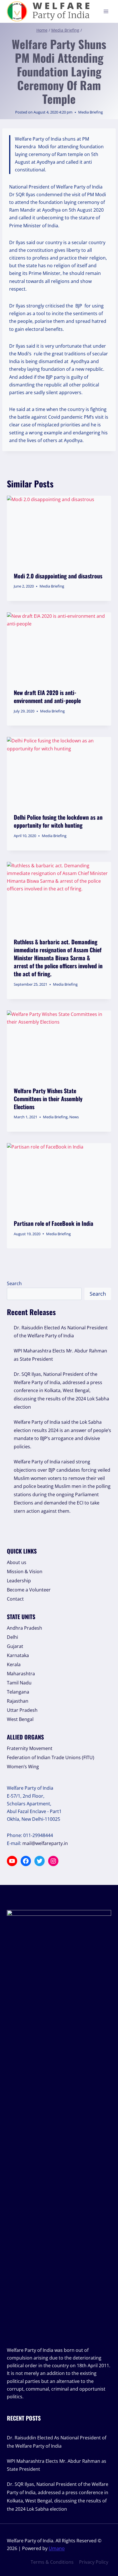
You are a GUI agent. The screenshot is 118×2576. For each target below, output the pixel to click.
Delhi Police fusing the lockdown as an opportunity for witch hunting (58, 821)
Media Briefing (91, 112)
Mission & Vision (25, 1571)
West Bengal (20, 1719)
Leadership (19, 1581)
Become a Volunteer (29, 1590)
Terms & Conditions (52, 2562)
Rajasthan (18, 1701)
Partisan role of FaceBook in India (54, 1223)
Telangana (18, 1692)
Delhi (12, 1637)
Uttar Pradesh (22, 1710)
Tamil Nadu (19, 1683)
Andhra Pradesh (24, 1628)
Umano (57, 2548)
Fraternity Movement (30, 1748)
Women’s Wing (23, 1767)
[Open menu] (106, 11)
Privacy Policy (94, 2562)
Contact (15, 1599)
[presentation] (59, 530)
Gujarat (15, 1646)
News (74, 1117)
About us (17, 1562)
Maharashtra (21, 1674)
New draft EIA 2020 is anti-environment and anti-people (47, 696)
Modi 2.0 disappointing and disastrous (58, 576)
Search (14, 1283)
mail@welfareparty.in (45, 1843)
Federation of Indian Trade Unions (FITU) (51, 1757)
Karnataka (18, 1655)
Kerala (14, 1664)
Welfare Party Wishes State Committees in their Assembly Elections (48, 1099)
